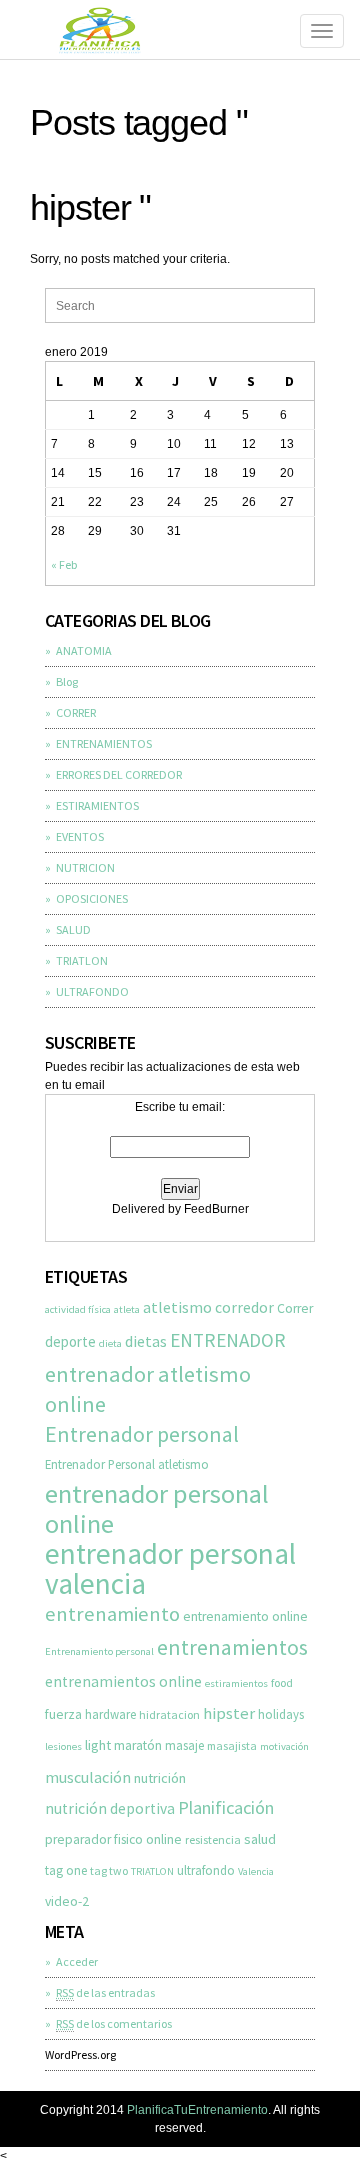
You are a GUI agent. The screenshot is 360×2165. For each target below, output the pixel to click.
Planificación (226, 1807)
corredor (244, 1307)
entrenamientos (232, 1647)
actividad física (78, 1309)
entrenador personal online (157, 1509)
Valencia (256, 1871)
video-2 (67, 1901)
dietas (146, 1341)
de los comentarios (114, 2023)
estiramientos (236, 1683)
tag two (109, 1870)
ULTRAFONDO (92, 991)
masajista (232, 1745)
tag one (66, 1870)
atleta (127, 1309)
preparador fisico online (113, 1839)
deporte (70, 1341)
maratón (138, 1745)
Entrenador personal (142, 1434)
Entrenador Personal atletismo (127, 1464)
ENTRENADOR (228, 1340)
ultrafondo (206, 1870)
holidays (281, 1714)
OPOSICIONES (92, 898)
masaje (184, 1745)
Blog (67, 681)
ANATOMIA (84, 650)
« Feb (64, 564)
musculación (88, 1777)
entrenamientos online (123, 1681)
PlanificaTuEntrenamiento (197, 2110)
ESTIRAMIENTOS (97, 805)
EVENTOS (80, 836)
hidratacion (169, 1714)
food (282, 1682)
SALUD (73, 929)
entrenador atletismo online (148, 1389)
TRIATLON (82, 960)
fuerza (63, 1714)
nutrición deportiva (110, 1808)
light (98, 1745)
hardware (110, 1714)
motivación (284, 1746)
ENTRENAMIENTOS (104, 743)
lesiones (63, 1746)
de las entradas (105, 1992)
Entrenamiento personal (99, 1651)
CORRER (76, 712)
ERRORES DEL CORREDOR (119, 774)
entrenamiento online (245, 1616)
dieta (110, 1343)
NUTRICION (85, 867)
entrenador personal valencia (170, 1569)
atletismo (177, 1307)
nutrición (160, 1778)
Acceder (77, 1961)
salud (260, 1839)
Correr (295, 1308)
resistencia (213, 1839)
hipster (229, 1713)
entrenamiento (112, 1614)
